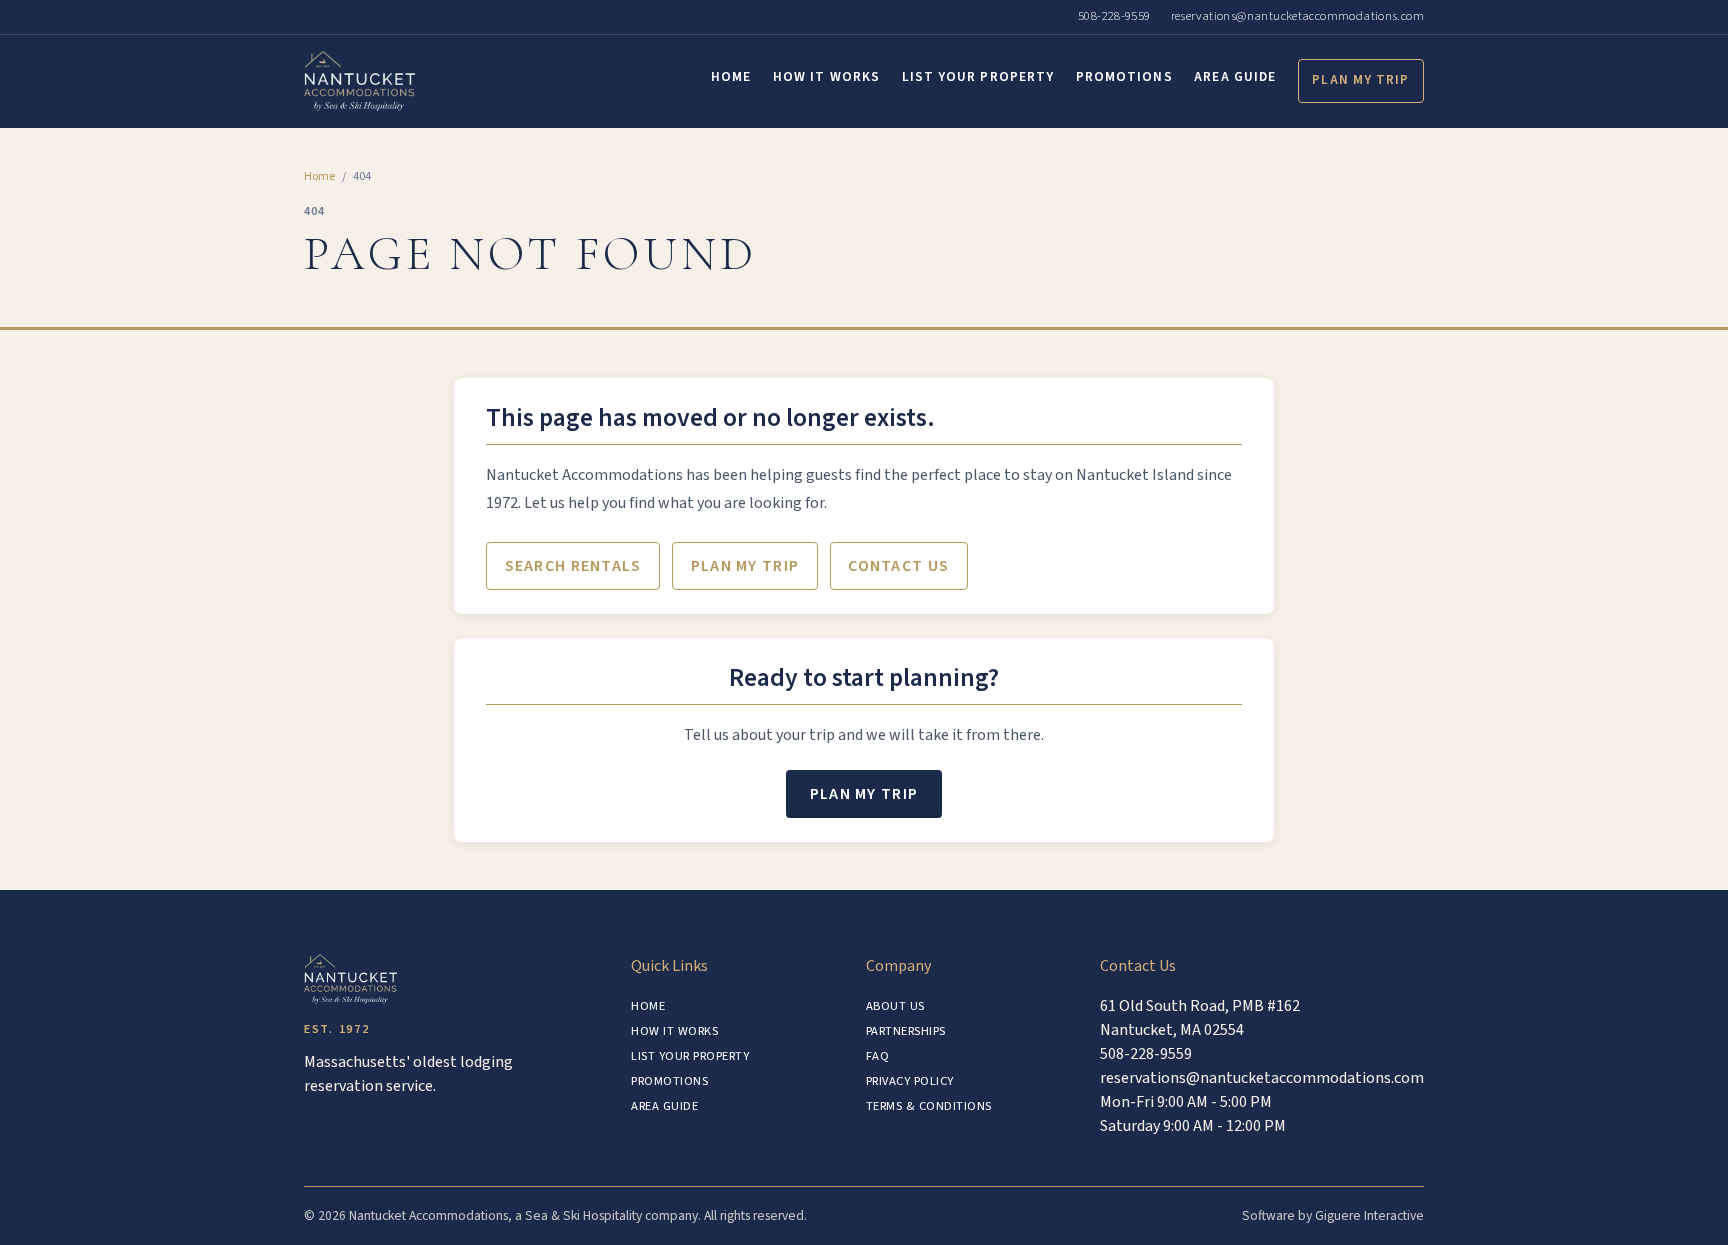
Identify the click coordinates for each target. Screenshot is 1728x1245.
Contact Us (898, 566)
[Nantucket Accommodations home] (359, 81)
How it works (826, 76)
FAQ (878, 1056)
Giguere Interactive (1369, 1215)
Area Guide (1235, 76)
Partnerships (906, 1031)
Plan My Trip (1360, 79)
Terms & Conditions (929, 1106)
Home (731, 76)
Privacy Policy (910, 1081)
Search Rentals (573, 566)
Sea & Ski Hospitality (583, 1215)
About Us (895, 1006)
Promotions (1124, 76)
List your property (978, 76)
